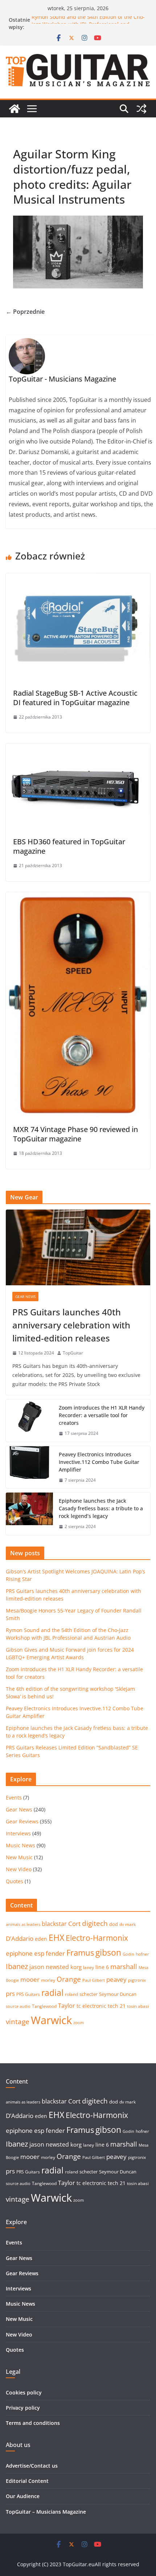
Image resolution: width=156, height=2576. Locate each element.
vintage (18, 2021)
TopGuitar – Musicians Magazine (46, 2512)
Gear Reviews (22, 1821)
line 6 (102, 1967)
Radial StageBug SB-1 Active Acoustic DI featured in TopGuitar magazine (75, 698)
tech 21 (117, 2006)
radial (52, 1993)
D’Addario (20, 1938)
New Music (19, 1857)
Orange (69, 1979)
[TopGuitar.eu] (15, 109)
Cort (74, 1924)
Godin (128, 1954)
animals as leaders (23, 1924)
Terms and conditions (33, 2423)
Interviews (18, 1833)
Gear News (25, 1297)
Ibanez (17, 1966)
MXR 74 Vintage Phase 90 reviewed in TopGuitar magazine (75, 1134)
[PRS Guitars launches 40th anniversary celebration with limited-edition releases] (78, 1247)
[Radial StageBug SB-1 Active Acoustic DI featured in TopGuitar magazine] (78, 578)
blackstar (54, 1924)
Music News (20, 1845)
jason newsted (49, 1967)
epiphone (19, 1953)
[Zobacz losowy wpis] (141, 109)
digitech (95, 1923)
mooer (30, 1979)
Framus (80, 1952)
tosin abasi (138, 2006)
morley (48, 1980)
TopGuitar (73, 1353)
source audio (18, 2006)
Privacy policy (23, 2408)
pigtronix (137, 1980)
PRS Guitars (28, 1994)
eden (41, 1939)
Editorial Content (27, 2481)
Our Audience (23, 2496)
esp (39, 1953)
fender (55, 1953)
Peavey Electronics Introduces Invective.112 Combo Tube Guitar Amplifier (99, 1462)
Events (14, 1797)
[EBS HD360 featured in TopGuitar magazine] (78, 749)
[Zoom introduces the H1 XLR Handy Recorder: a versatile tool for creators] (29, 1421)
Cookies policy (24, 2392)
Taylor (67, 2006)
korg (76, 1967)
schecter (89, 1994)
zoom (79, 2023)
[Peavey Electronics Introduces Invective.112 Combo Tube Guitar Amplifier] (29, 1467)
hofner (142, 1954)
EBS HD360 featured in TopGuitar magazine (69, 846)
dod (114, 1924)
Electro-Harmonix (97, 1938)
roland (71, 1994)
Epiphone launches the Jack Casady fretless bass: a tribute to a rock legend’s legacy (101, 1508)
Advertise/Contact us (32, 2466)
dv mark (128, 1924)
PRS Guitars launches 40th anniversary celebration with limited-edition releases (71, 1325)
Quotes (15, 1881)
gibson (108, 1953)
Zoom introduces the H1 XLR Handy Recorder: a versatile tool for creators (102, 1415)
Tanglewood (44, 2006)
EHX (56, 1938)
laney (89, 1967)
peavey (116, 1979)
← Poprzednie (25, 312)
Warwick (51, 2020)
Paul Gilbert (94, 1980)
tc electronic (91, 2006)
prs (10, 1994)
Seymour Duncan (118, 1994)
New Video (19, 1869)
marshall (124, 1967)
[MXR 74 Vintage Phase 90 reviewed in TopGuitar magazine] (78, 897)
